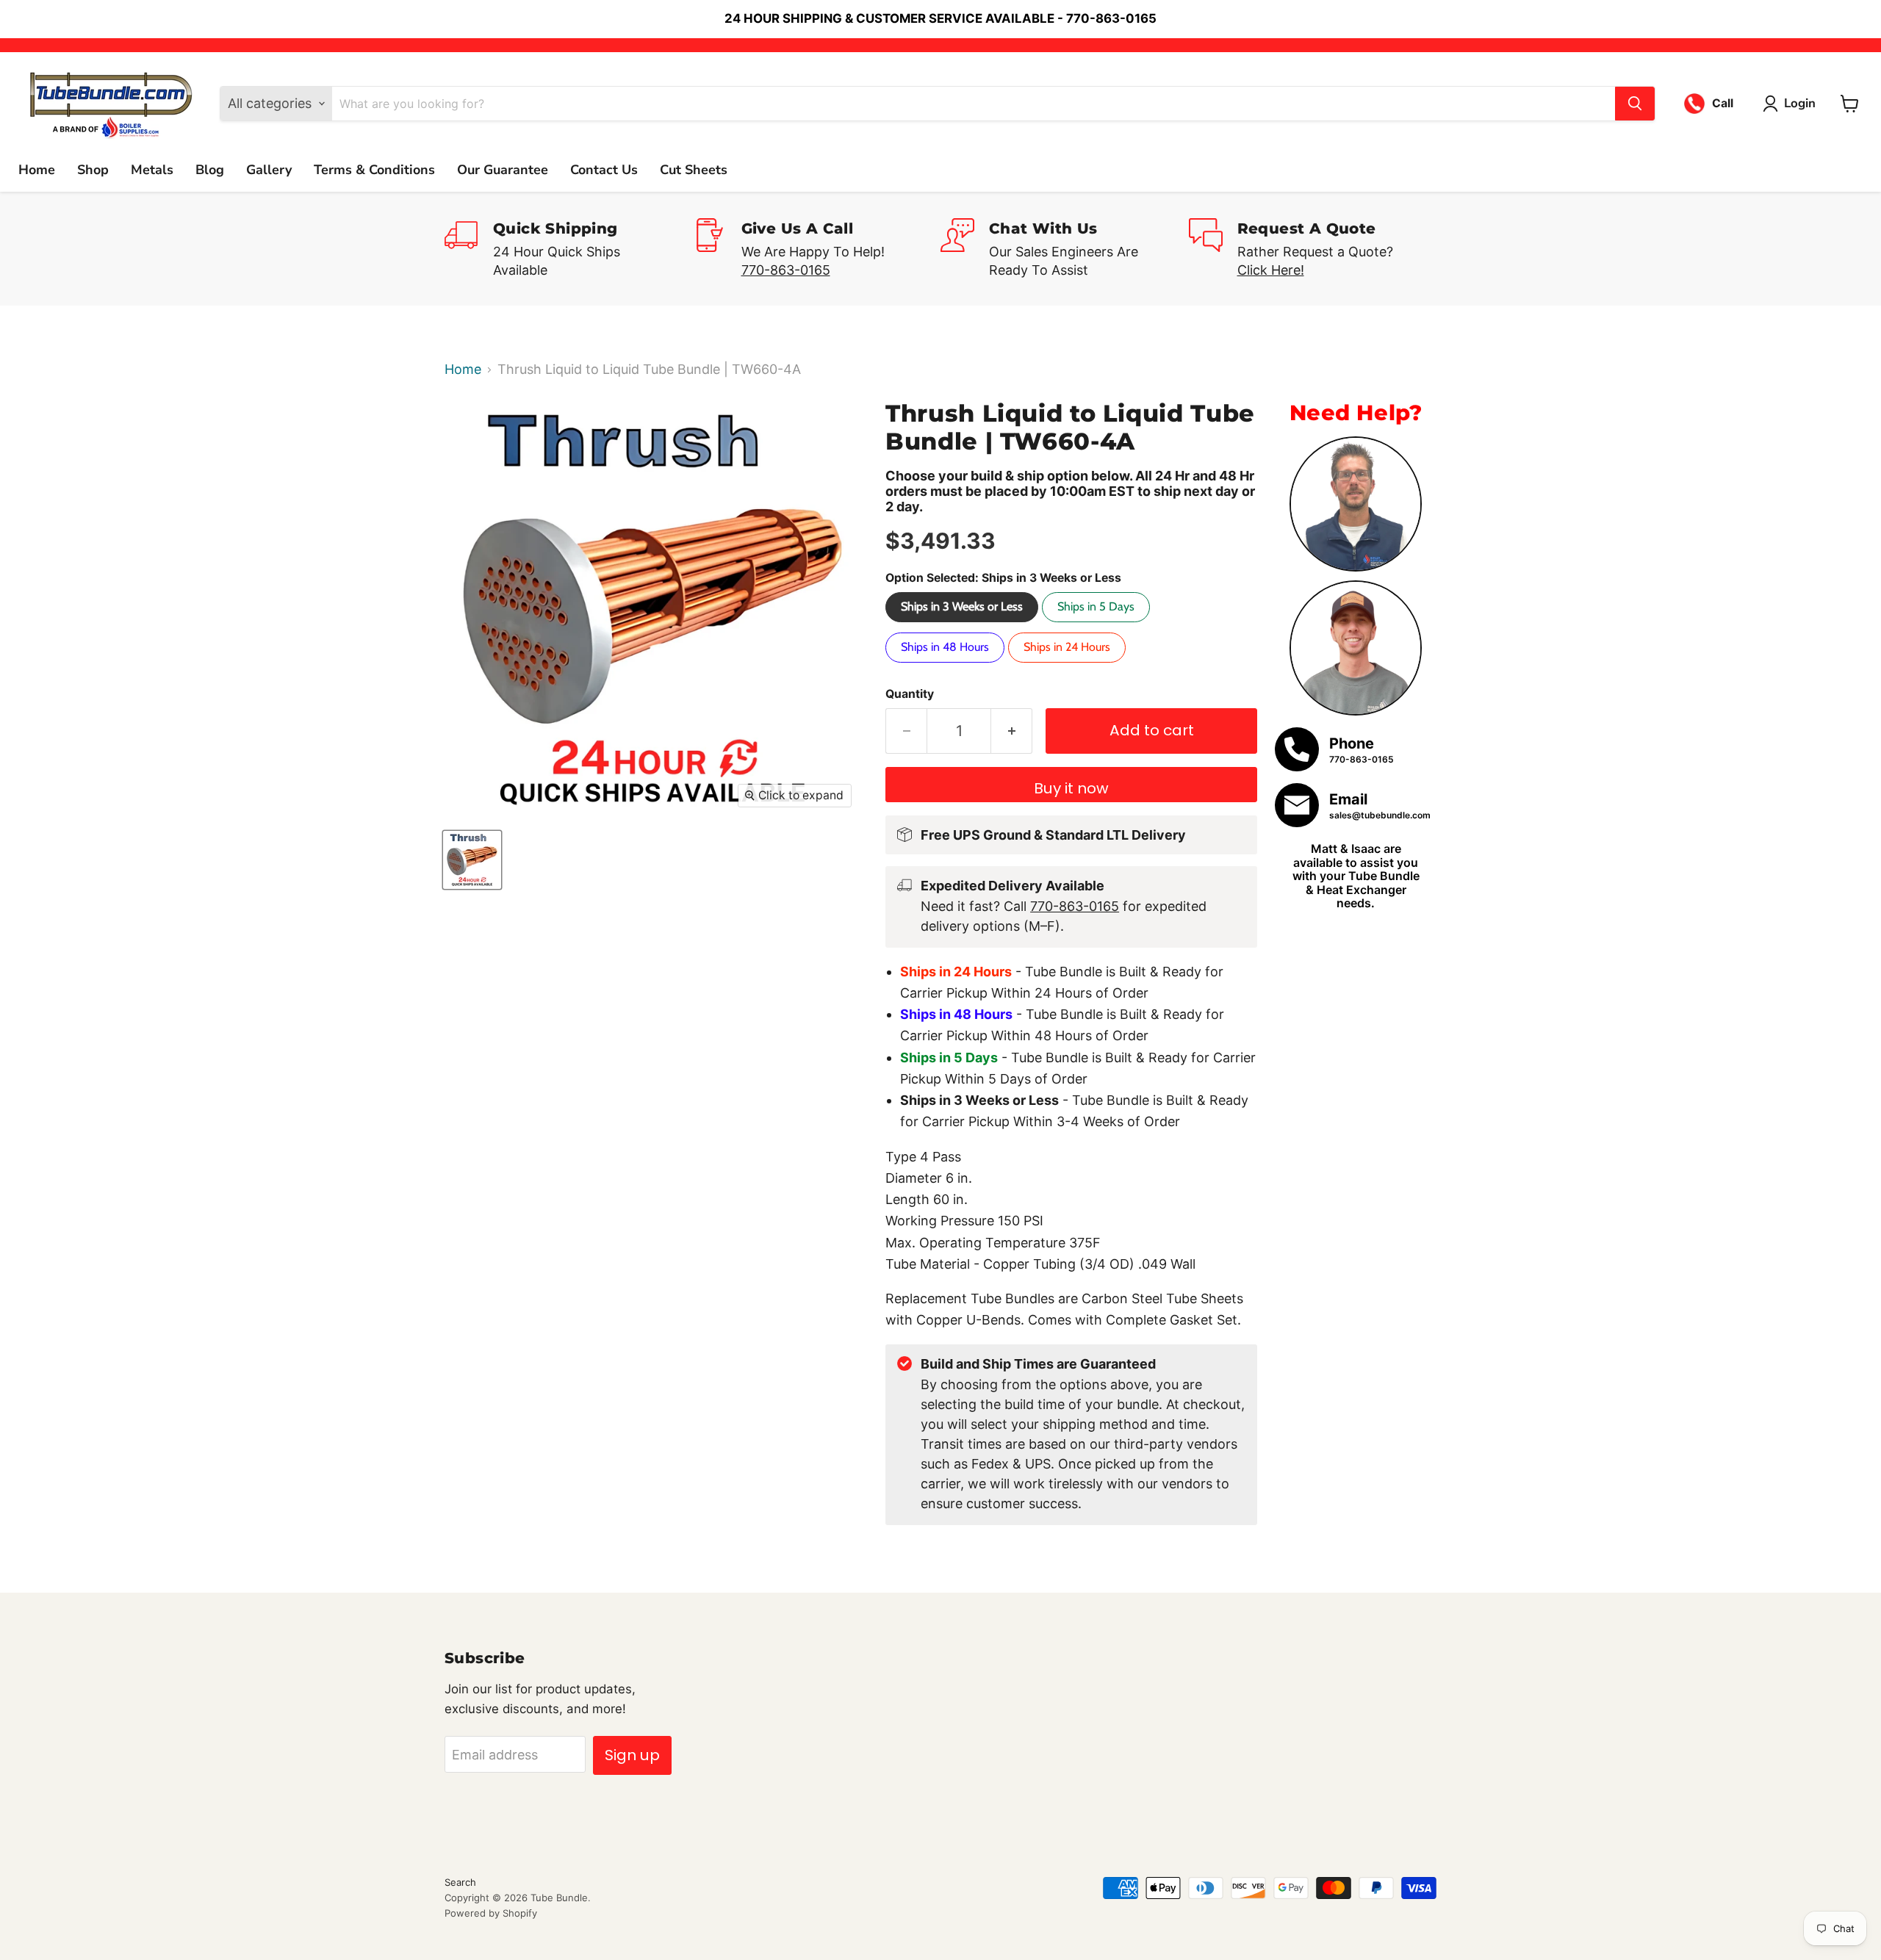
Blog (210, 170)
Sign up (632, 1755)
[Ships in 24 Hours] (1069, 665)
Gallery (269, 170)
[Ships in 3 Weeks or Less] (964, 625)
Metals (152, 170)
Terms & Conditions (374, 170)
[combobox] (974, 104)
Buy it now (1071, 788)
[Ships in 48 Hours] (947, 665)
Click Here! (1271, 270)
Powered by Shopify (491, 1913)
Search (460, 1882)
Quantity (910, 694)
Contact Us (604, 170)
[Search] (1635, 104)
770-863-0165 (786, 270)
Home (37, 170)
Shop (93, 170)
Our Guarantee (503, 170)
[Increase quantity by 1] (1012, 731)
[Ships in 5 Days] (1098, 625)
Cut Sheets (694, 170)
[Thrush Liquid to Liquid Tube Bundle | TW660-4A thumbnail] (472, 860)
